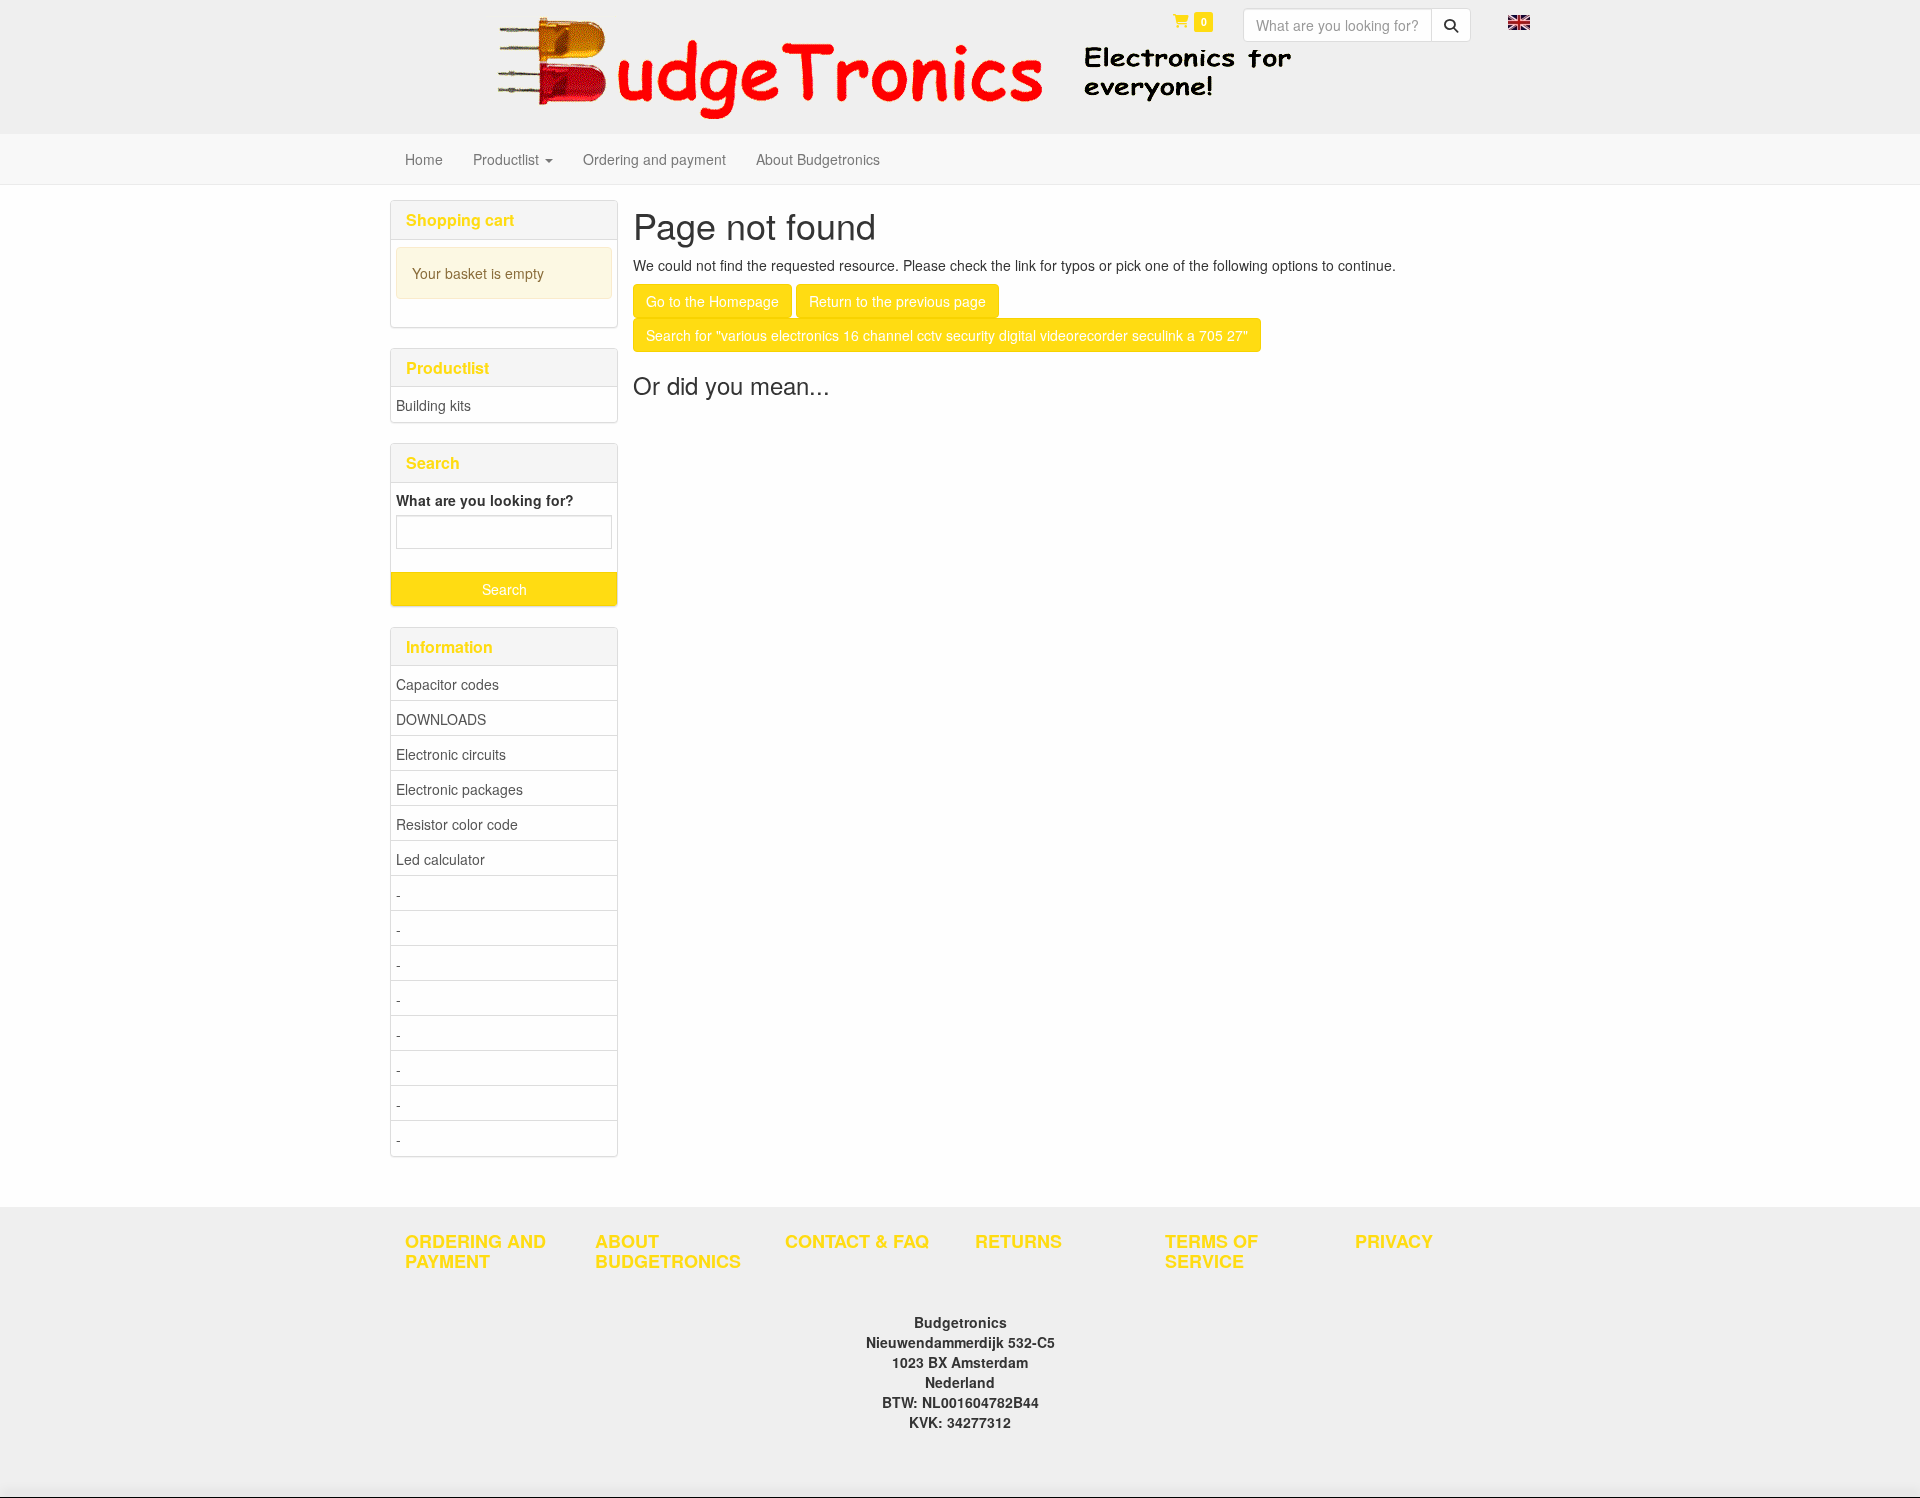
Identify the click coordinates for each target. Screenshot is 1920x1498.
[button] (1519, 20)
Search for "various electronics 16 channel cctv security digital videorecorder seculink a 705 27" (947, 335)
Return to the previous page (897, 301)
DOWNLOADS (441, 719)
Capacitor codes (447, 684)
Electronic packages (459, 789)
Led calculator (440, 859)
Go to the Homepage (712, 301)
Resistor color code (457, 824)
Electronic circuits (451, 754)
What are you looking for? (485, 500)
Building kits (433, 405)
